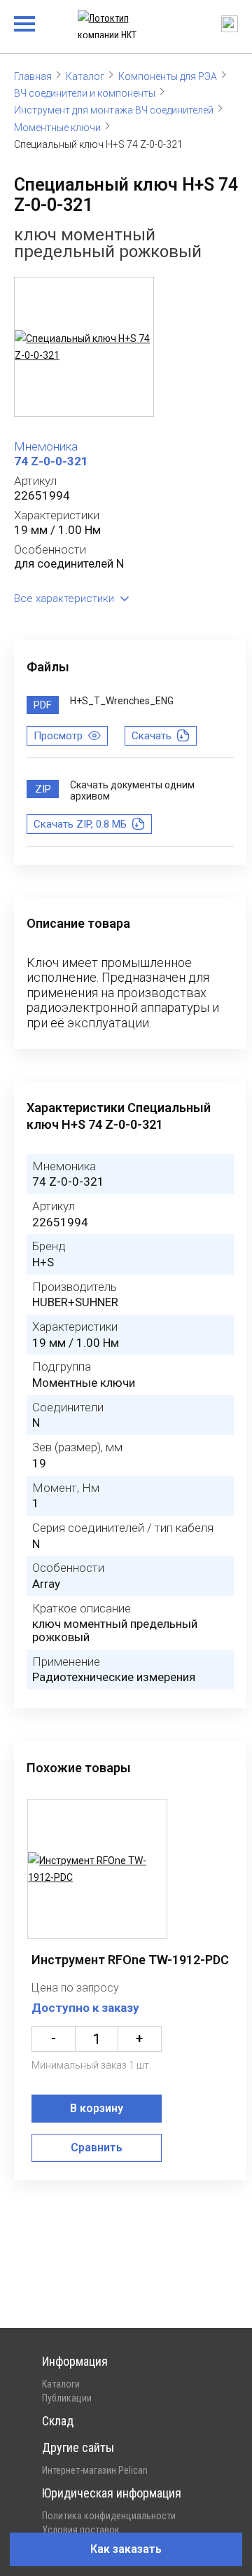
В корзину (97, 2108)
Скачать (152, 736)
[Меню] (24, 24)
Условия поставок (81, 2530)
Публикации (67, 2398)
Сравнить (97, 2147)
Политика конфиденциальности (109, 2516)
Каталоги (61, 2384)
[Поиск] (230, 24)
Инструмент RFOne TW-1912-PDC (130, 1960)
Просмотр (58, 736)
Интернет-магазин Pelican (95, 2470)
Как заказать (126, 2549)
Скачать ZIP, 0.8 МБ (80, 824)
